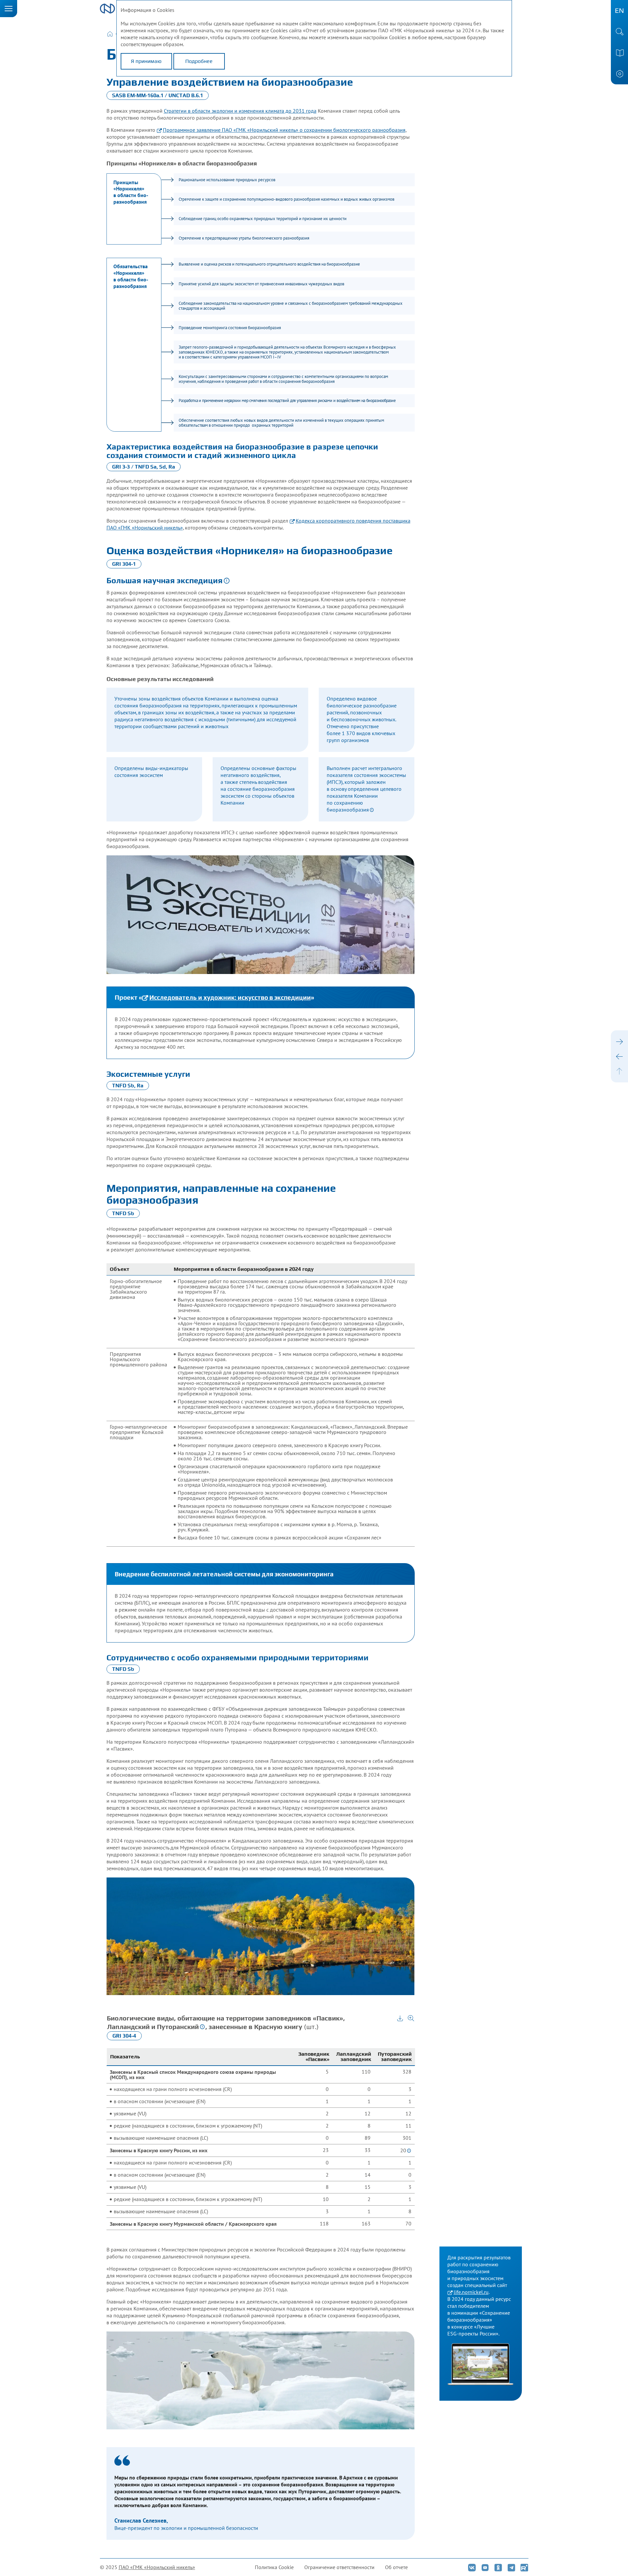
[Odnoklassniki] (498, 2567)
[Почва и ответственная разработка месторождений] (619, 1056)
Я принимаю (146, 61)
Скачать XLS (400, 2018)
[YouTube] (485, 2567)
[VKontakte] (471, 2567)
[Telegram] (511, 2567)
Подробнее (199, 61)
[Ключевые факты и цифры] (619, 1042)
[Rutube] (524, 2567)
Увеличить (411, 2018)
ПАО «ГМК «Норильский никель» (157, 2567)
